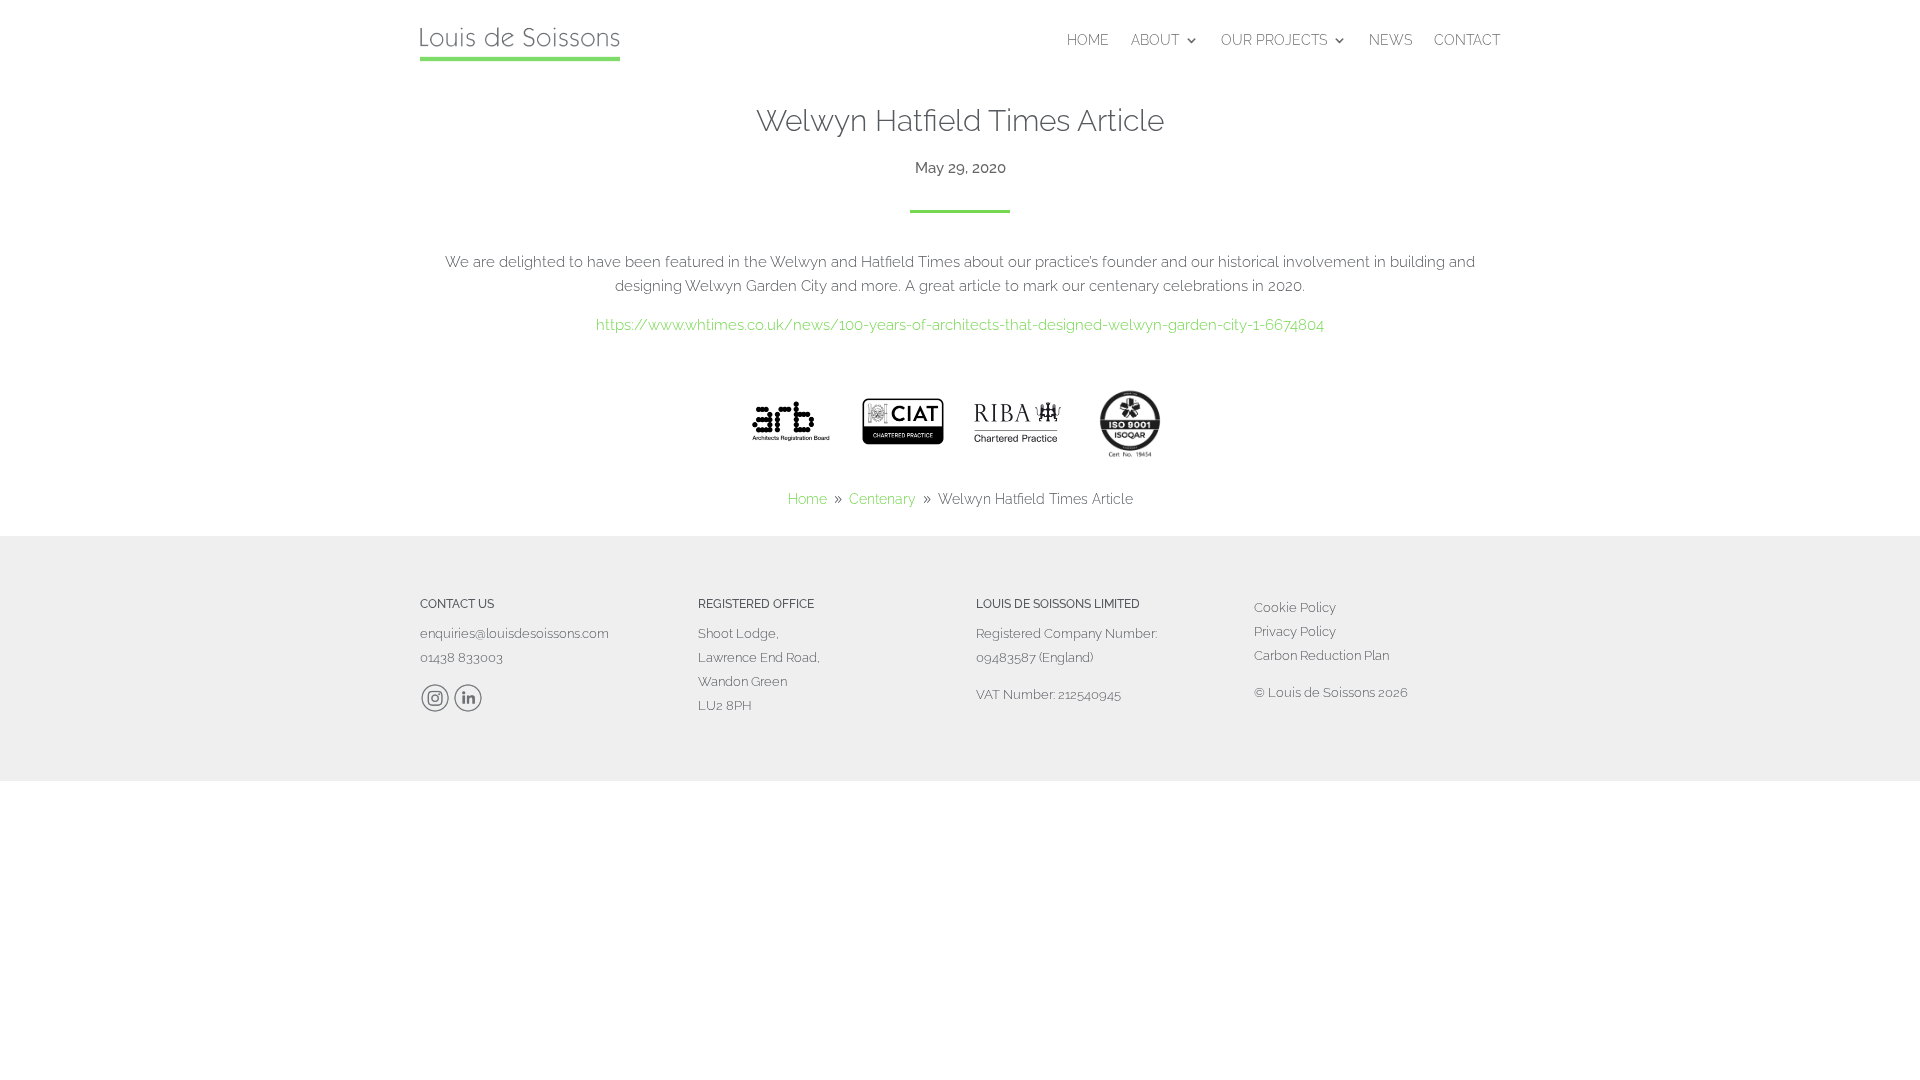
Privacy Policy (1295, 631)
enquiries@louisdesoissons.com (514, 633)
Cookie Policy (1295, 607)
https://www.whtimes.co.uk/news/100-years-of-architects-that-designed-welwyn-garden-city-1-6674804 (960, 325)
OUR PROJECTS (1274, 40)
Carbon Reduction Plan (1321, 655)
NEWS (1390, 40)
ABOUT (1155, 40)
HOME (1088, 40)
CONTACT (1467, 40)
